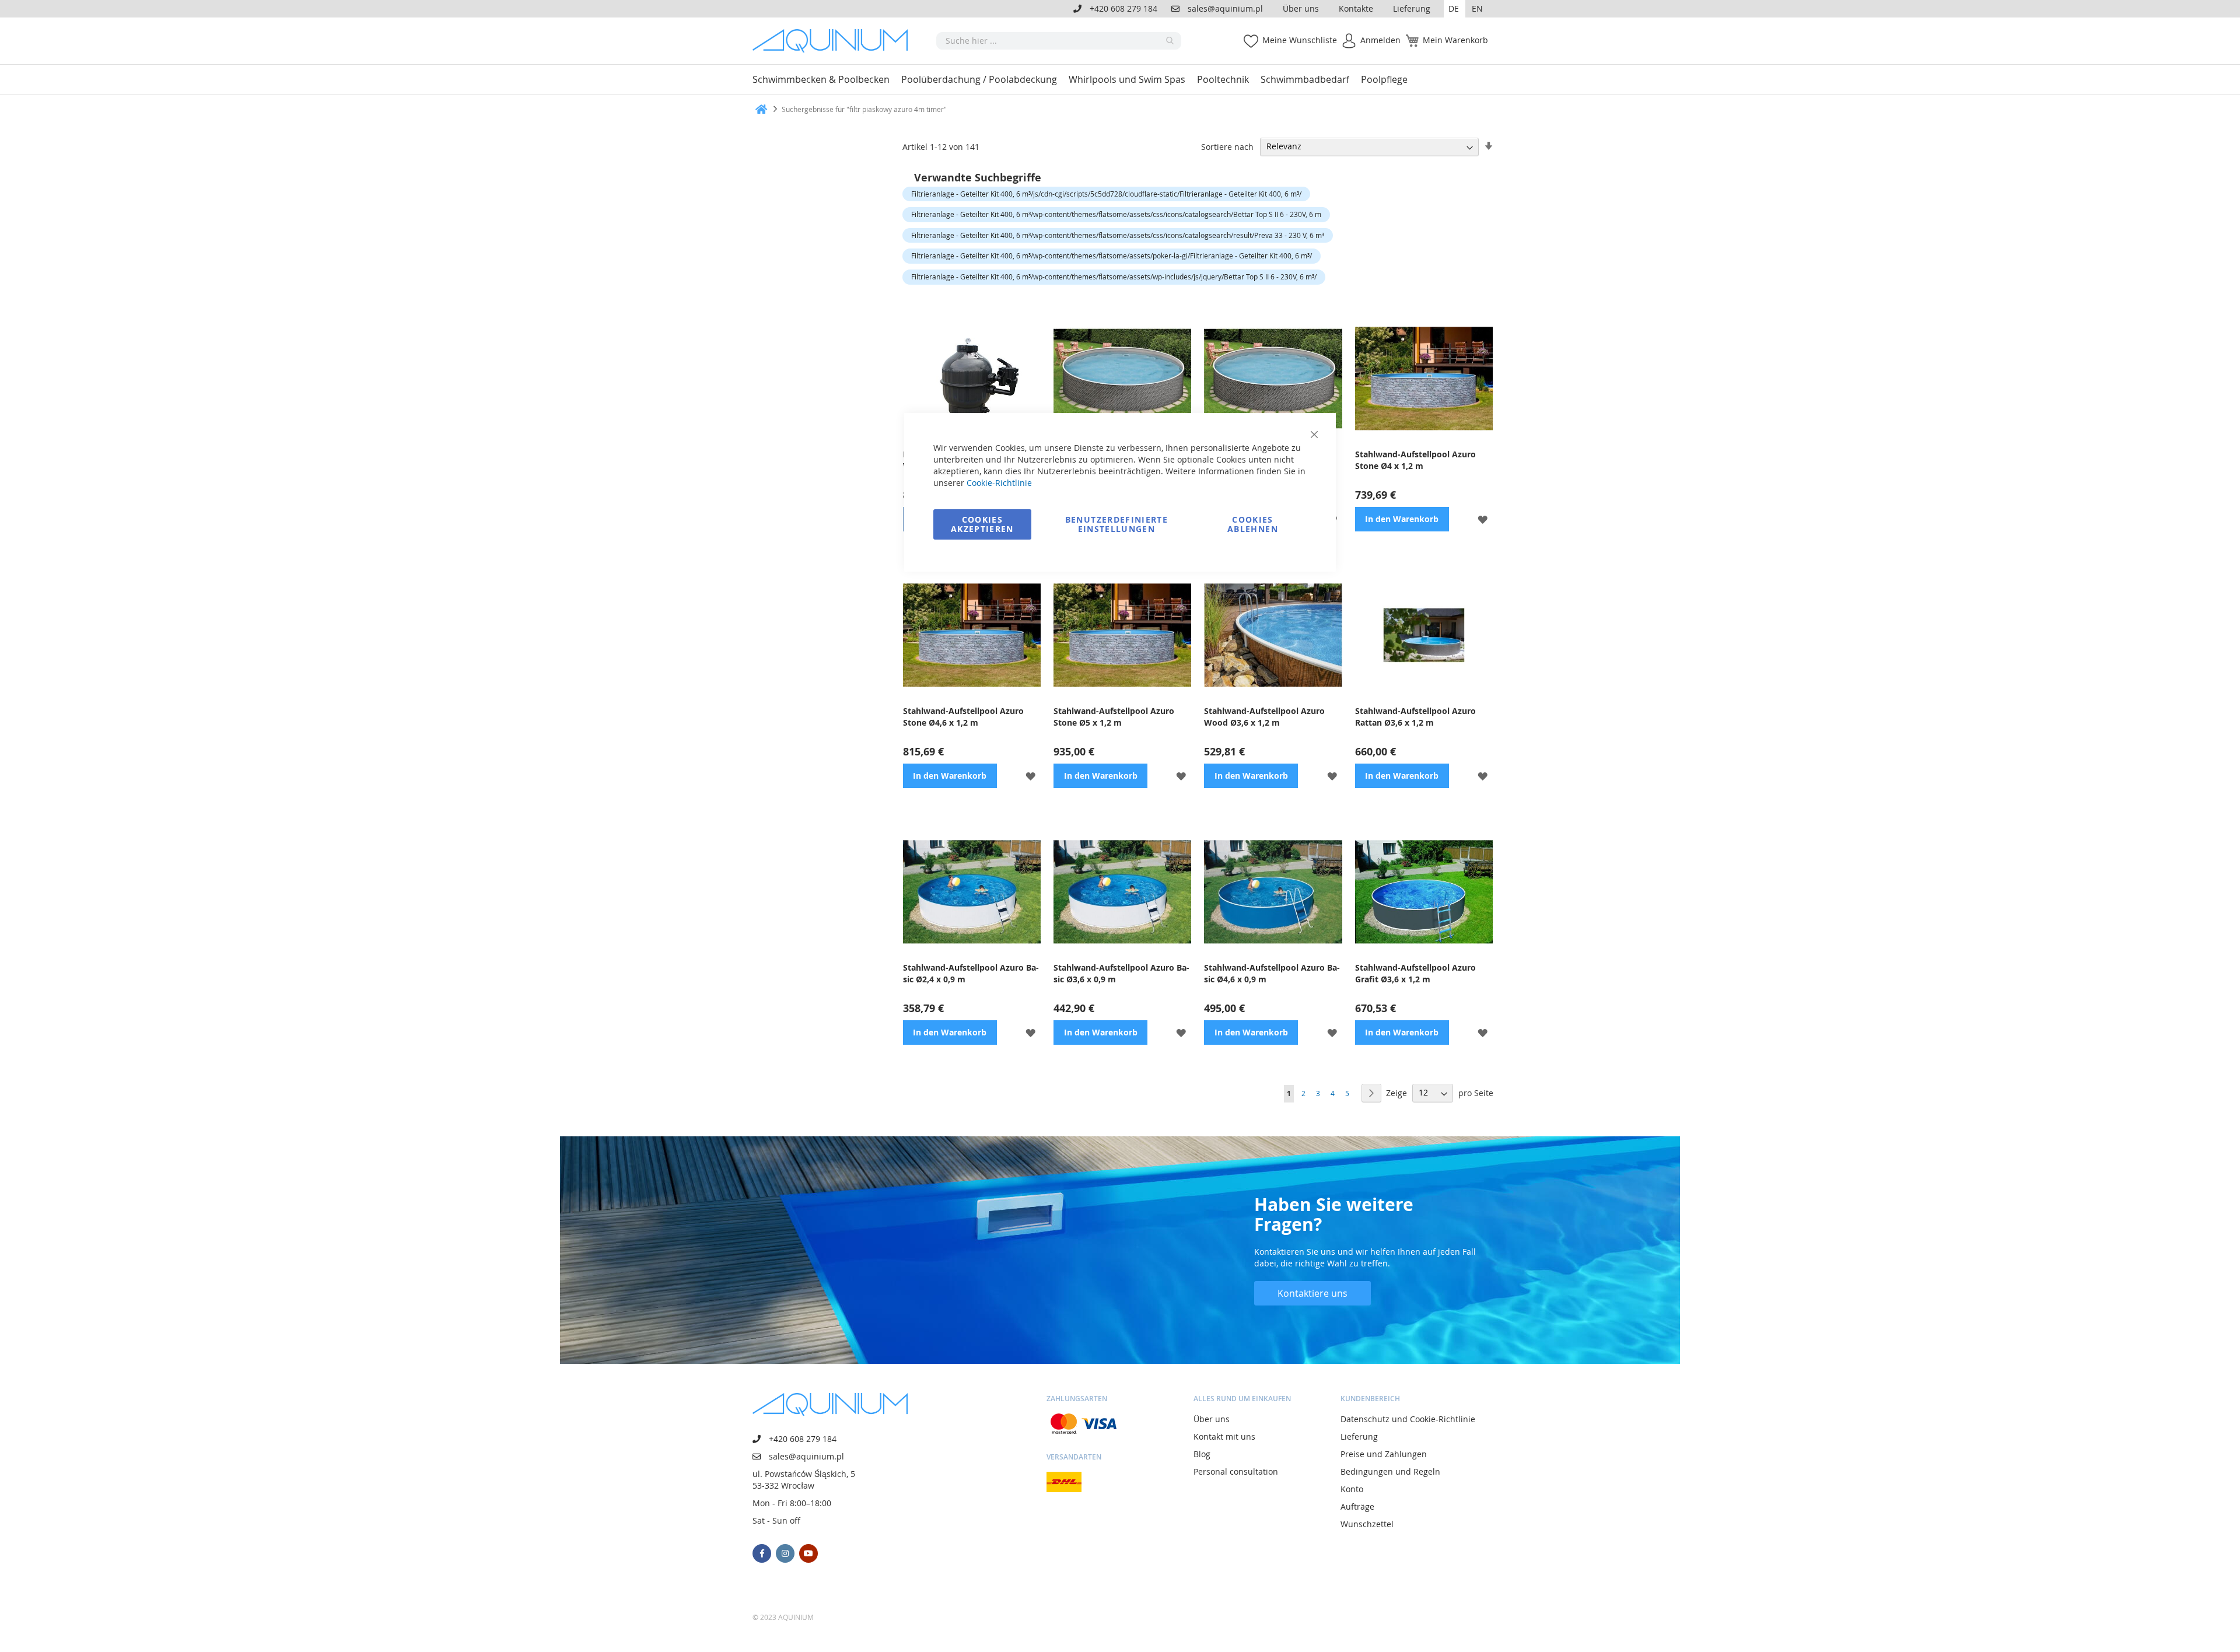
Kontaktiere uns (1312, 1293)
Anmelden (1380, 40)
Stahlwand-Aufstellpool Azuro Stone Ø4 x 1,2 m (1415, 460)
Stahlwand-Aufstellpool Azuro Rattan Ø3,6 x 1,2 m (1415, 717)
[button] (1455, 9)
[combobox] (1059, 41)
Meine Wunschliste (1300, 40)
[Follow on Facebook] (762, 1553)
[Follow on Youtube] (808, 1553)
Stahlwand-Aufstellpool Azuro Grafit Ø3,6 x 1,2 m (1415, 973)
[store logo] (834, 41)
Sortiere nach (1227, 146)
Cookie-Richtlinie (999, 483)
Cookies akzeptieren (982, 524)
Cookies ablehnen (1253, 524)
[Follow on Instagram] (785, 1553)
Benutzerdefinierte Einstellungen (1116, 524)
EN (1477, 8)
